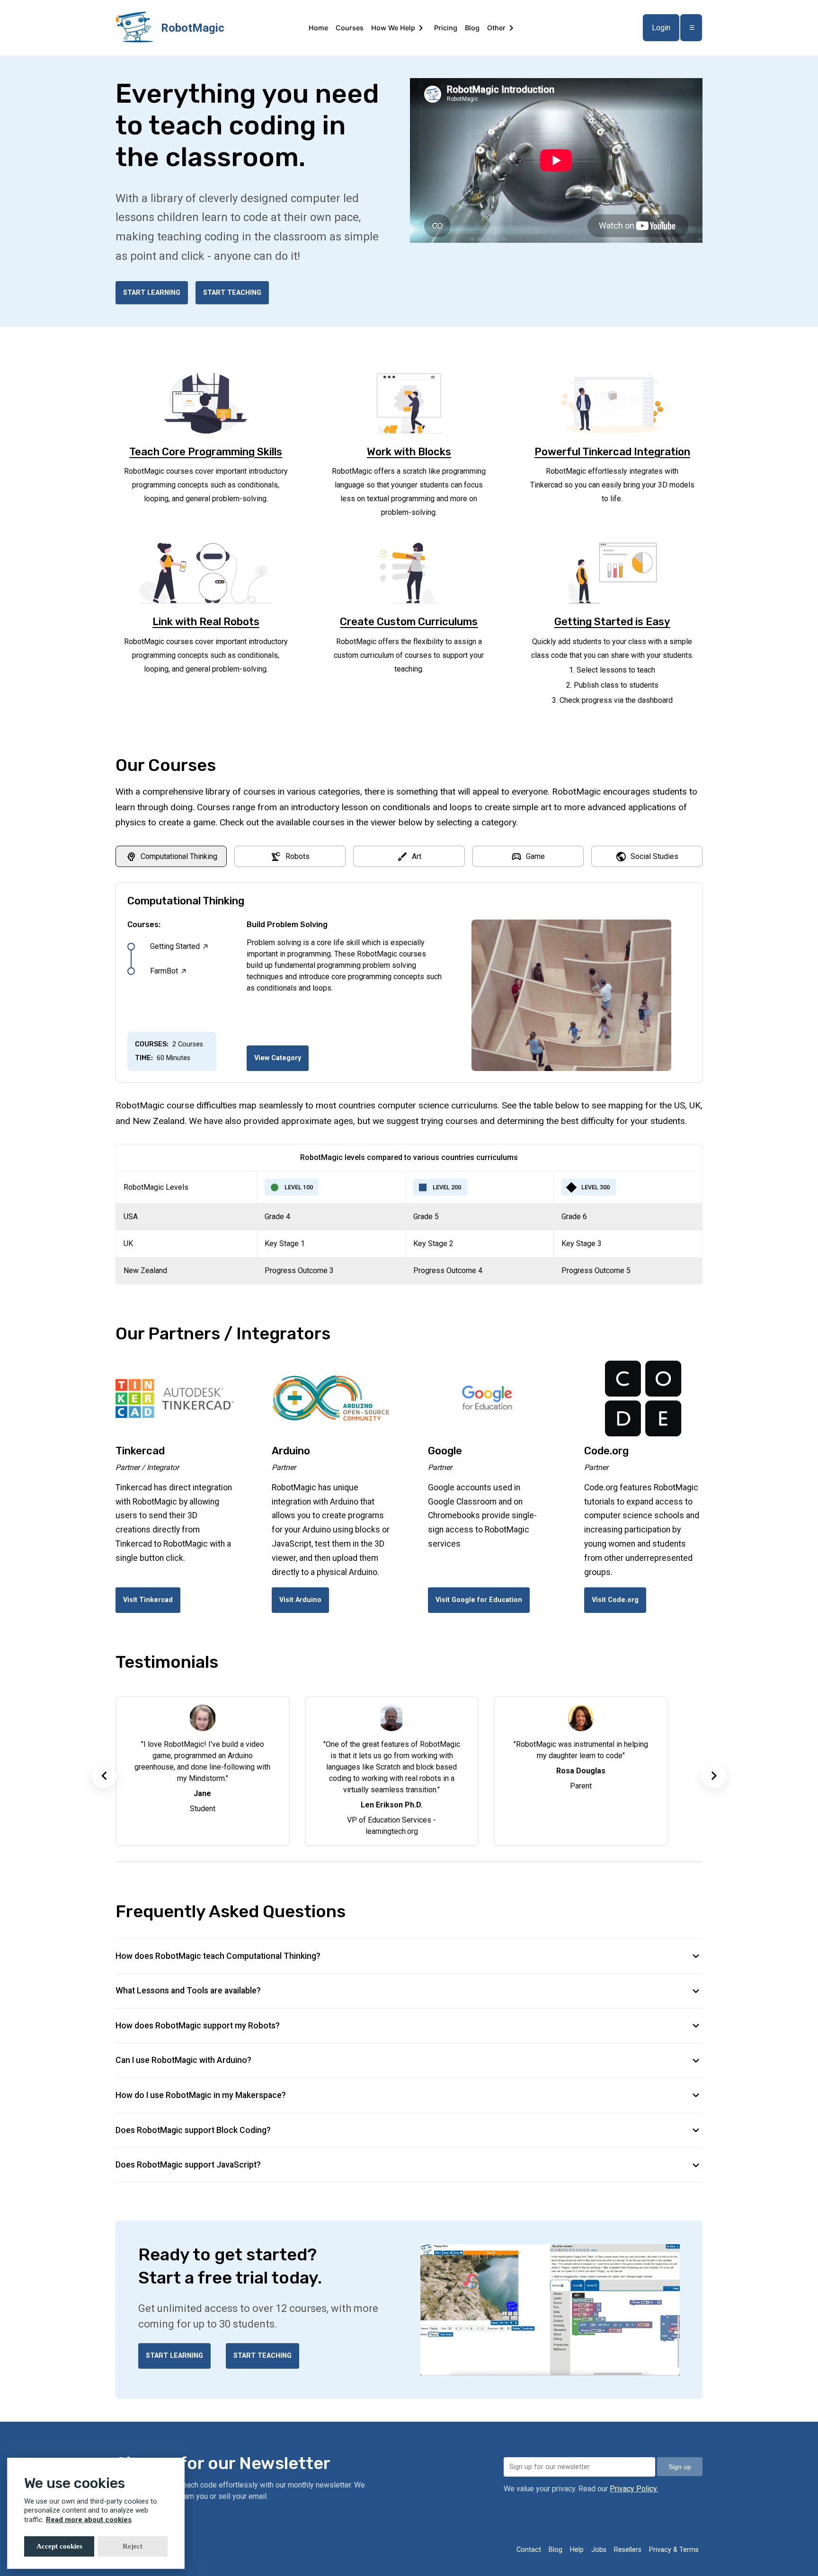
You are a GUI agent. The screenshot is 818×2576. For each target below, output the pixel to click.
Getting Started (180, 947)
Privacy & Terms (674, 2550)
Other (496, 28)
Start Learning (152, 293)
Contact (529, 2550)
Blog (472, 28)
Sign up (680, 2467)
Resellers (628, 2550)
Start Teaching (232, 293)
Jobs (599, 2550)
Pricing (446, 28)
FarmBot (169, 971)
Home (318, 28)
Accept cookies (59, 2546)
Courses (350, 28)
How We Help (393, 28)
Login (661, 28)
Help (577, 2550)
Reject (133, 2546)
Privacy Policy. (634, 2489)
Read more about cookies (89, 2520)
